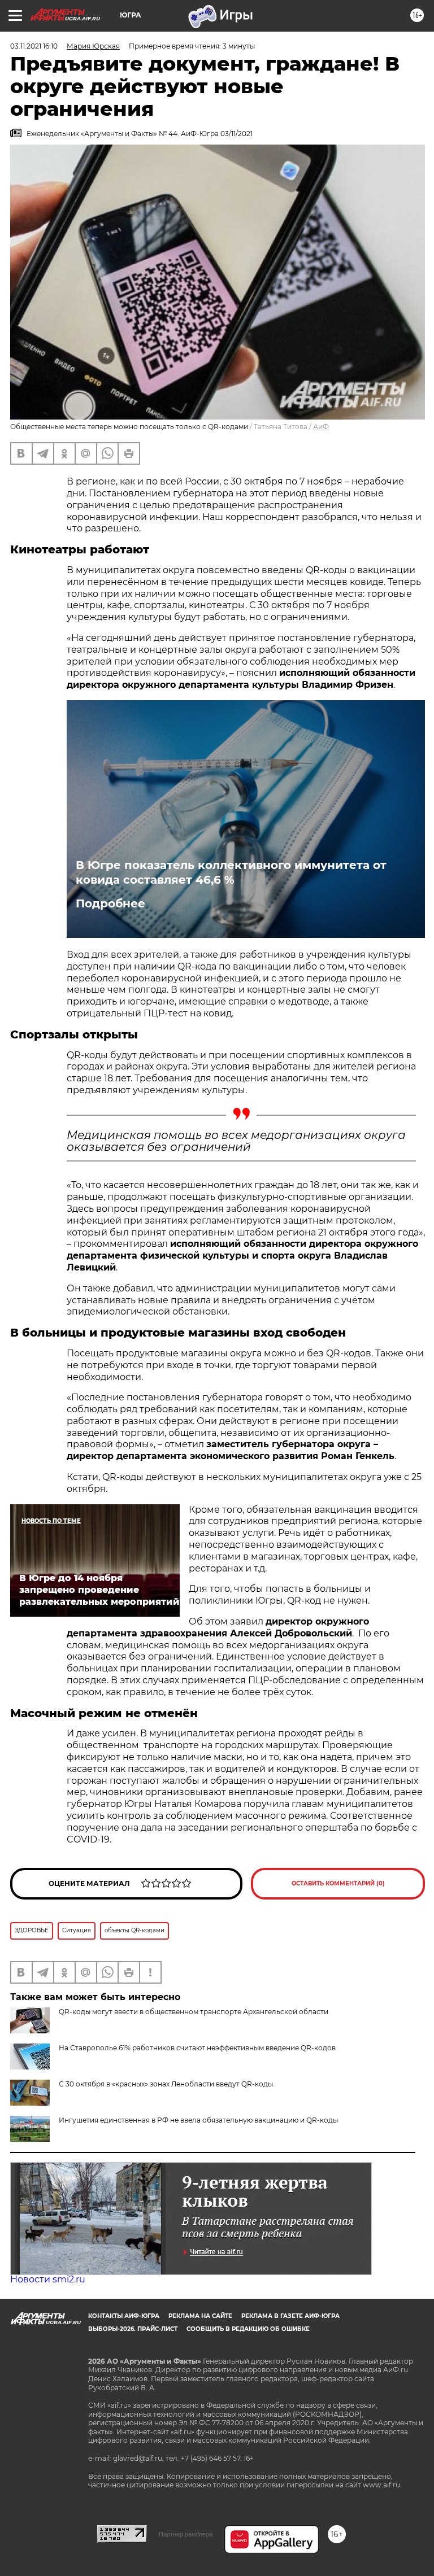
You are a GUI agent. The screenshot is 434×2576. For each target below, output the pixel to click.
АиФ (321, 427)
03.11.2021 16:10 (34, 46)
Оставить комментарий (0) (338, 1883)
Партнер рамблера (186, 2534)
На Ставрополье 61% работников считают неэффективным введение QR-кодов (197, 2048)
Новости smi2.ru (48, 2279)
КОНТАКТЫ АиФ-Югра (124, 2316)
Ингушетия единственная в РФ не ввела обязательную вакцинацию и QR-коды (198, 2120)
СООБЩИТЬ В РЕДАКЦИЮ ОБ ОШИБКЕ (248, 2329)
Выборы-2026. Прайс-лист (133, 2329)
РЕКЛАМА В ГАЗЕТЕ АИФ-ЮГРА (290, 2316)
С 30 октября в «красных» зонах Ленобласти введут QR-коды (166, 2084)
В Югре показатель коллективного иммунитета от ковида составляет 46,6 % (231, 872)
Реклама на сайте (200, 2316)
